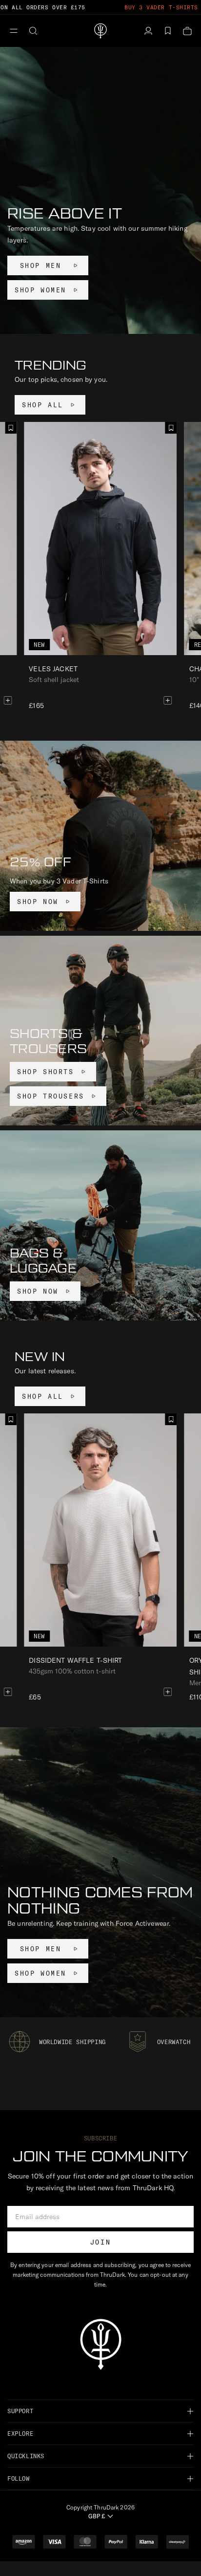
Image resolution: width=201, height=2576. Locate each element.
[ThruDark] (100, 31)
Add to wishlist (171, 428)
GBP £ (97, 2516)
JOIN (100, 2242)
